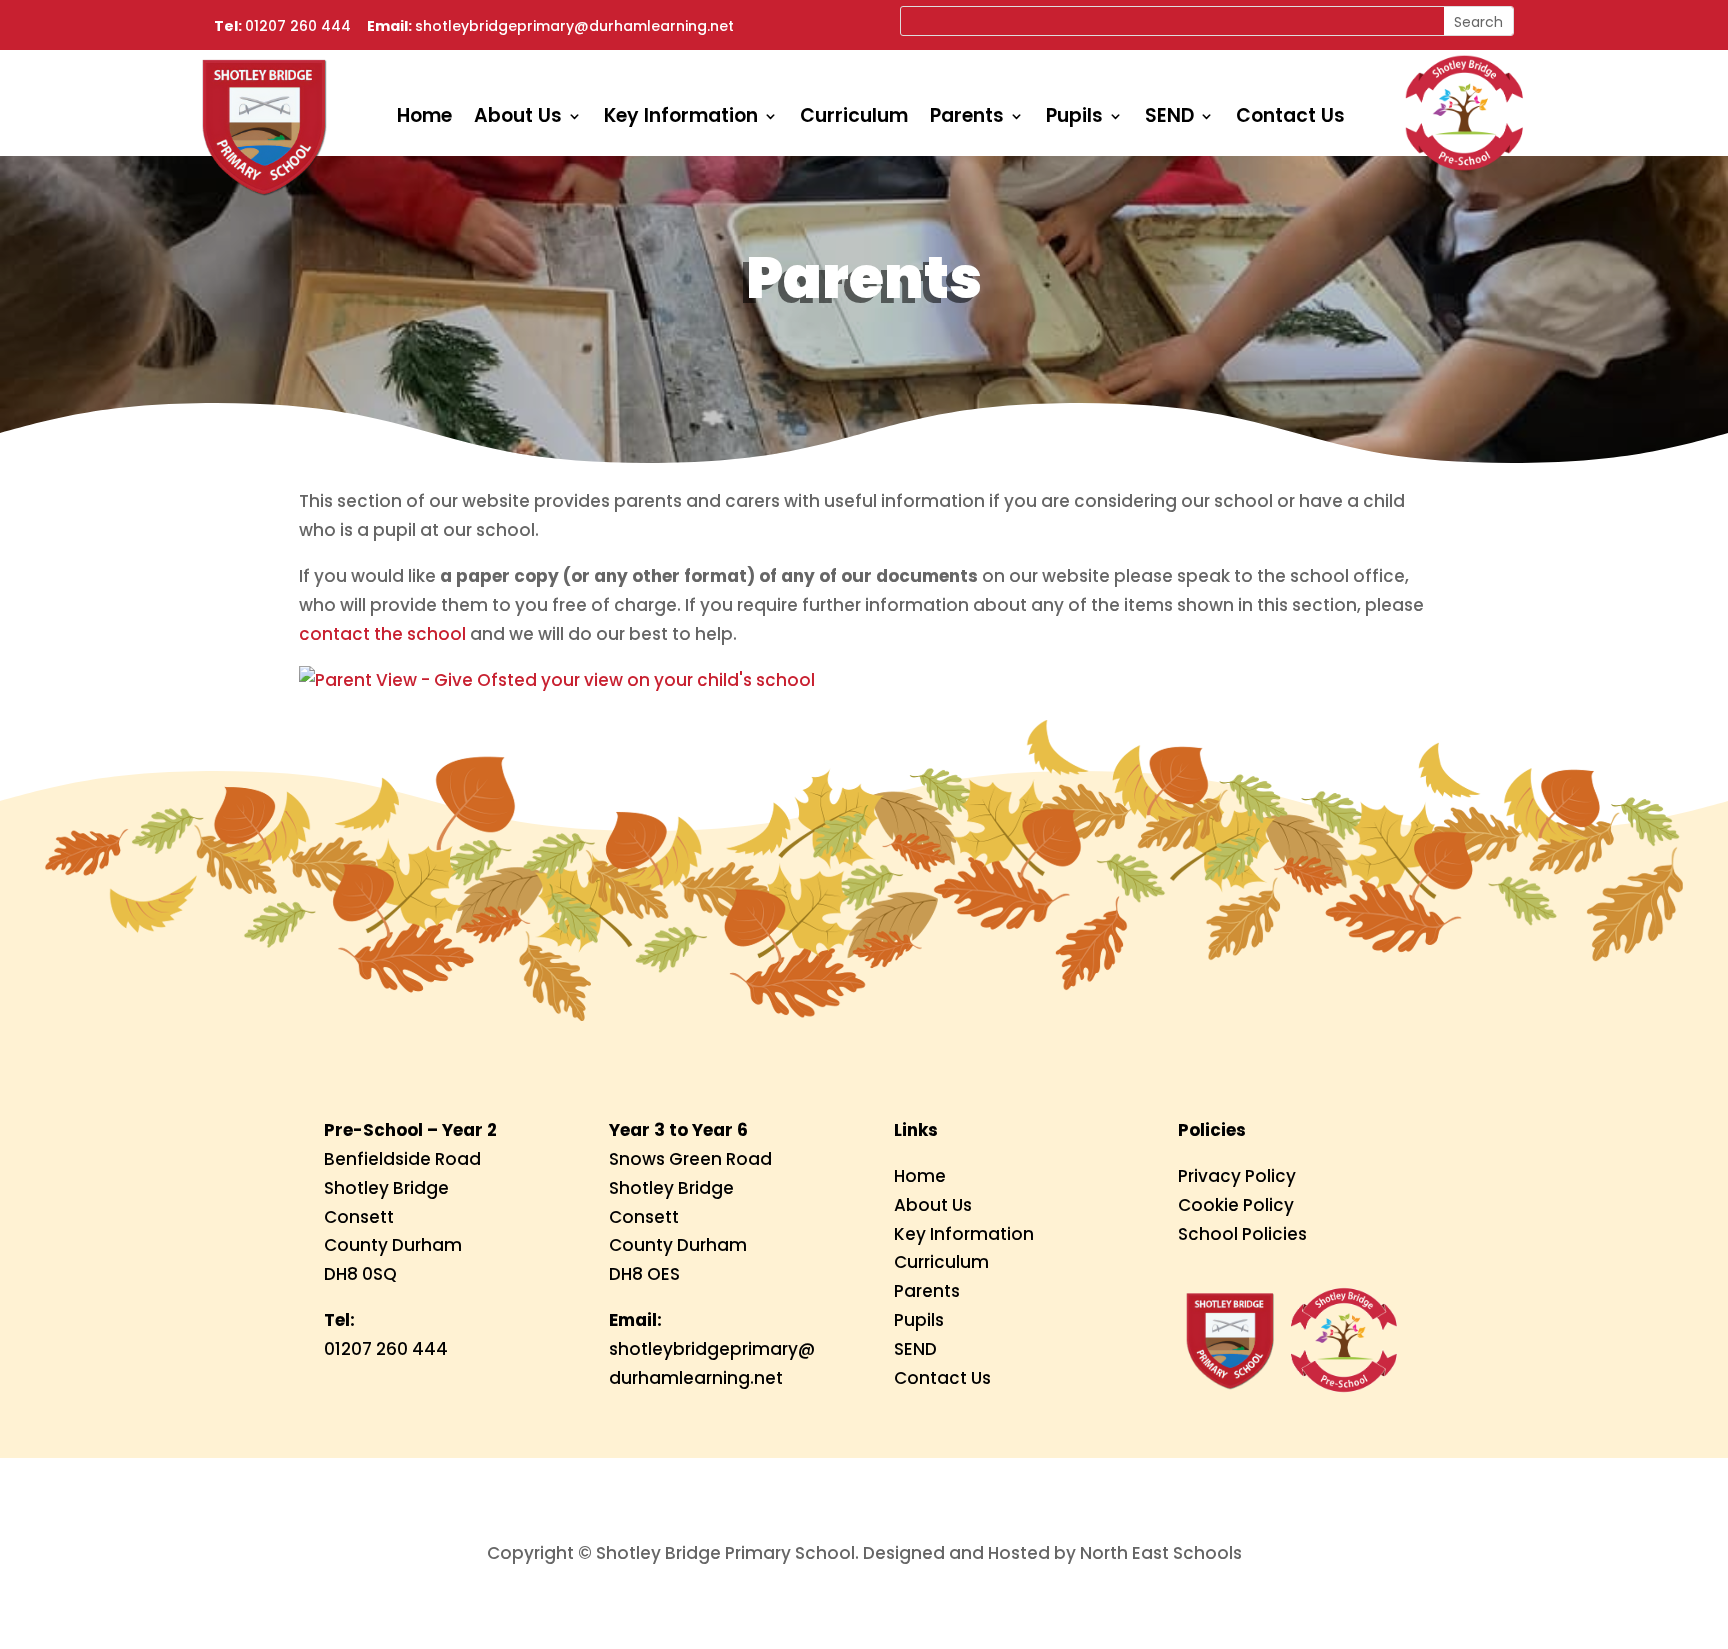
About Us (518, 119)
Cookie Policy (1236, 1205)
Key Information (681, 119)
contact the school (382, 634)
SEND (1169, 119)
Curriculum (854, 119)
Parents (967, 119)
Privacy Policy (1237, 1176)
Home (424, 119)
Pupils (1074, 119)
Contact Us (1290, 119)
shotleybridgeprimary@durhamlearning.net (574, 26)
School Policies (1242, 1234)
